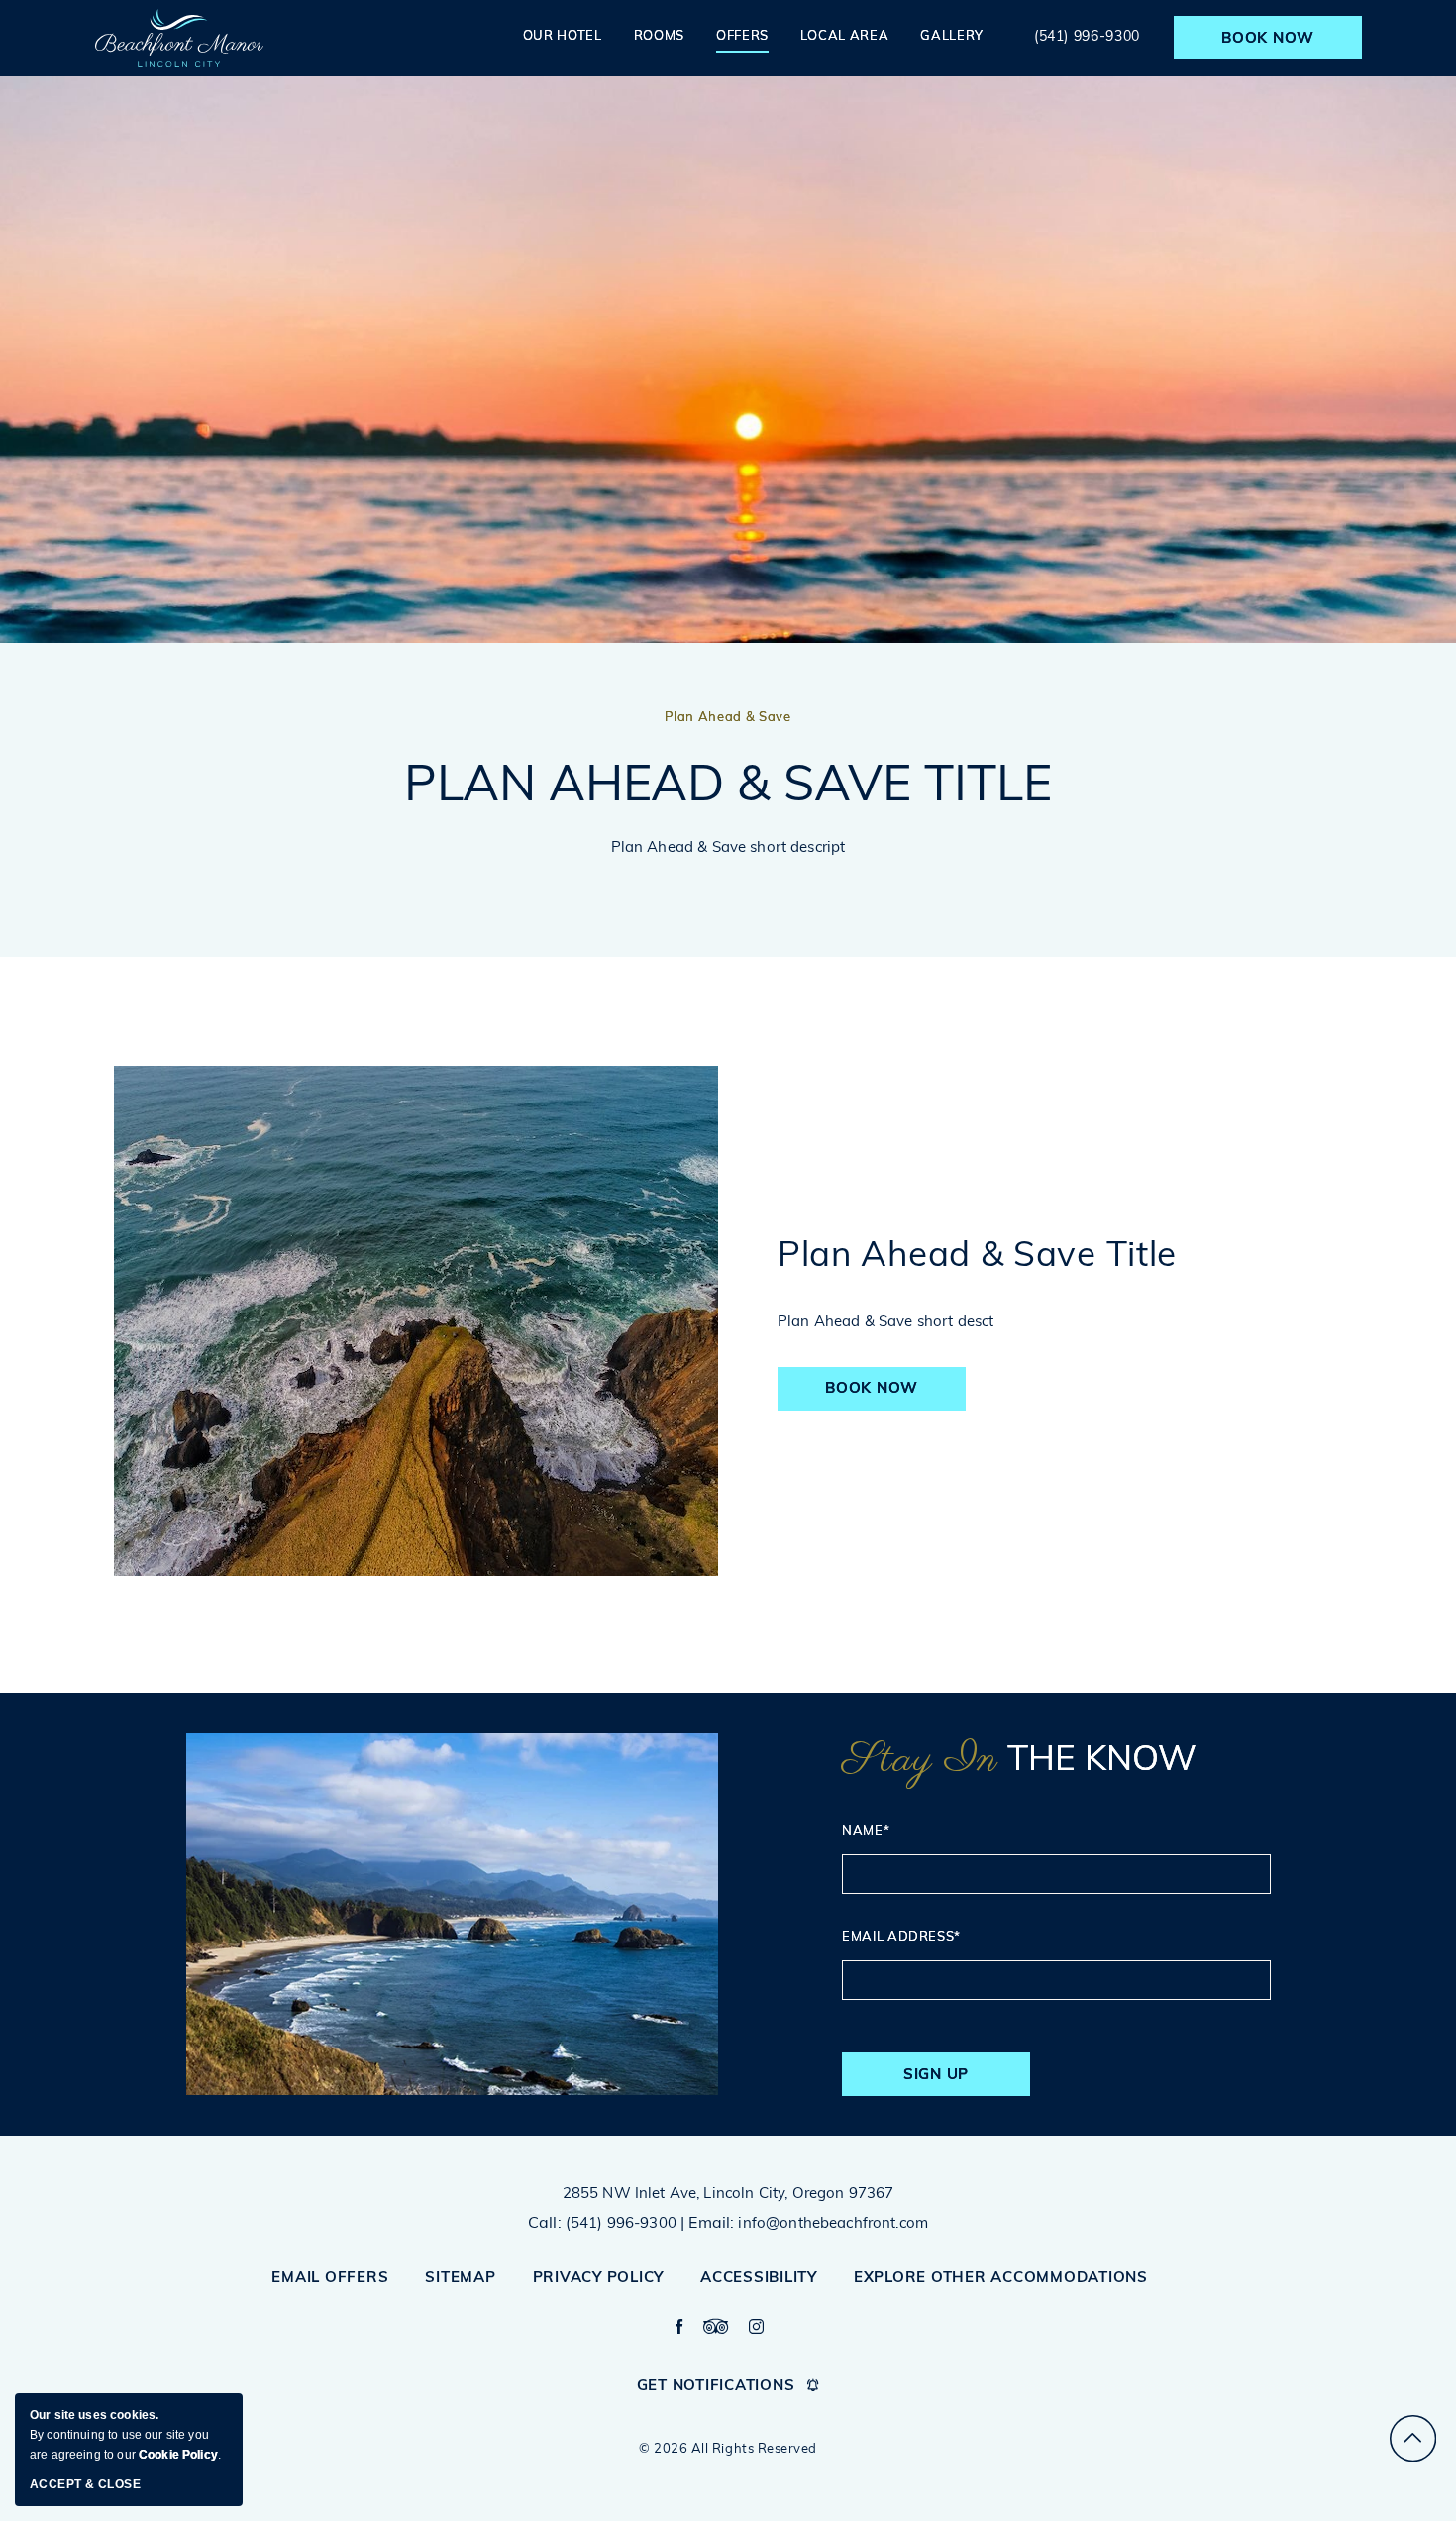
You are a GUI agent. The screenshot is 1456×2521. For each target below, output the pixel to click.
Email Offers (330, 2279)
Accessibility (759, 2279)
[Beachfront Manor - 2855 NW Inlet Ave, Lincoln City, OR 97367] (179, 38)
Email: (711, 2224)
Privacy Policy (599, 2279)
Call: (545, 2224)
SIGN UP (950, 2082)
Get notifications (716, 2387)
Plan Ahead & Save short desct (885, 1323)
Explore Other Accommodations (1001, 2279)
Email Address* (901, 1937)
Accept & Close (85, 2484)
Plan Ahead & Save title (728, 788)
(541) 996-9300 (1089, 37)
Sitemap (460, 2279)
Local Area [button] (845, 36)
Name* (866, 1831)
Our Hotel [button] (563, 36)
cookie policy (178, 2455)
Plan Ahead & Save (728, 718)
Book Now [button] (881, 1396)
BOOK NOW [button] (1268, 39)
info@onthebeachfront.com (833, 2224)
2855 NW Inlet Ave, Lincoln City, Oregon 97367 (728, 2195)
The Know (1019, 1761)
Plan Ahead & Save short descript (728, 848)
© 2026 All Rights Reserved (728, 2449)
